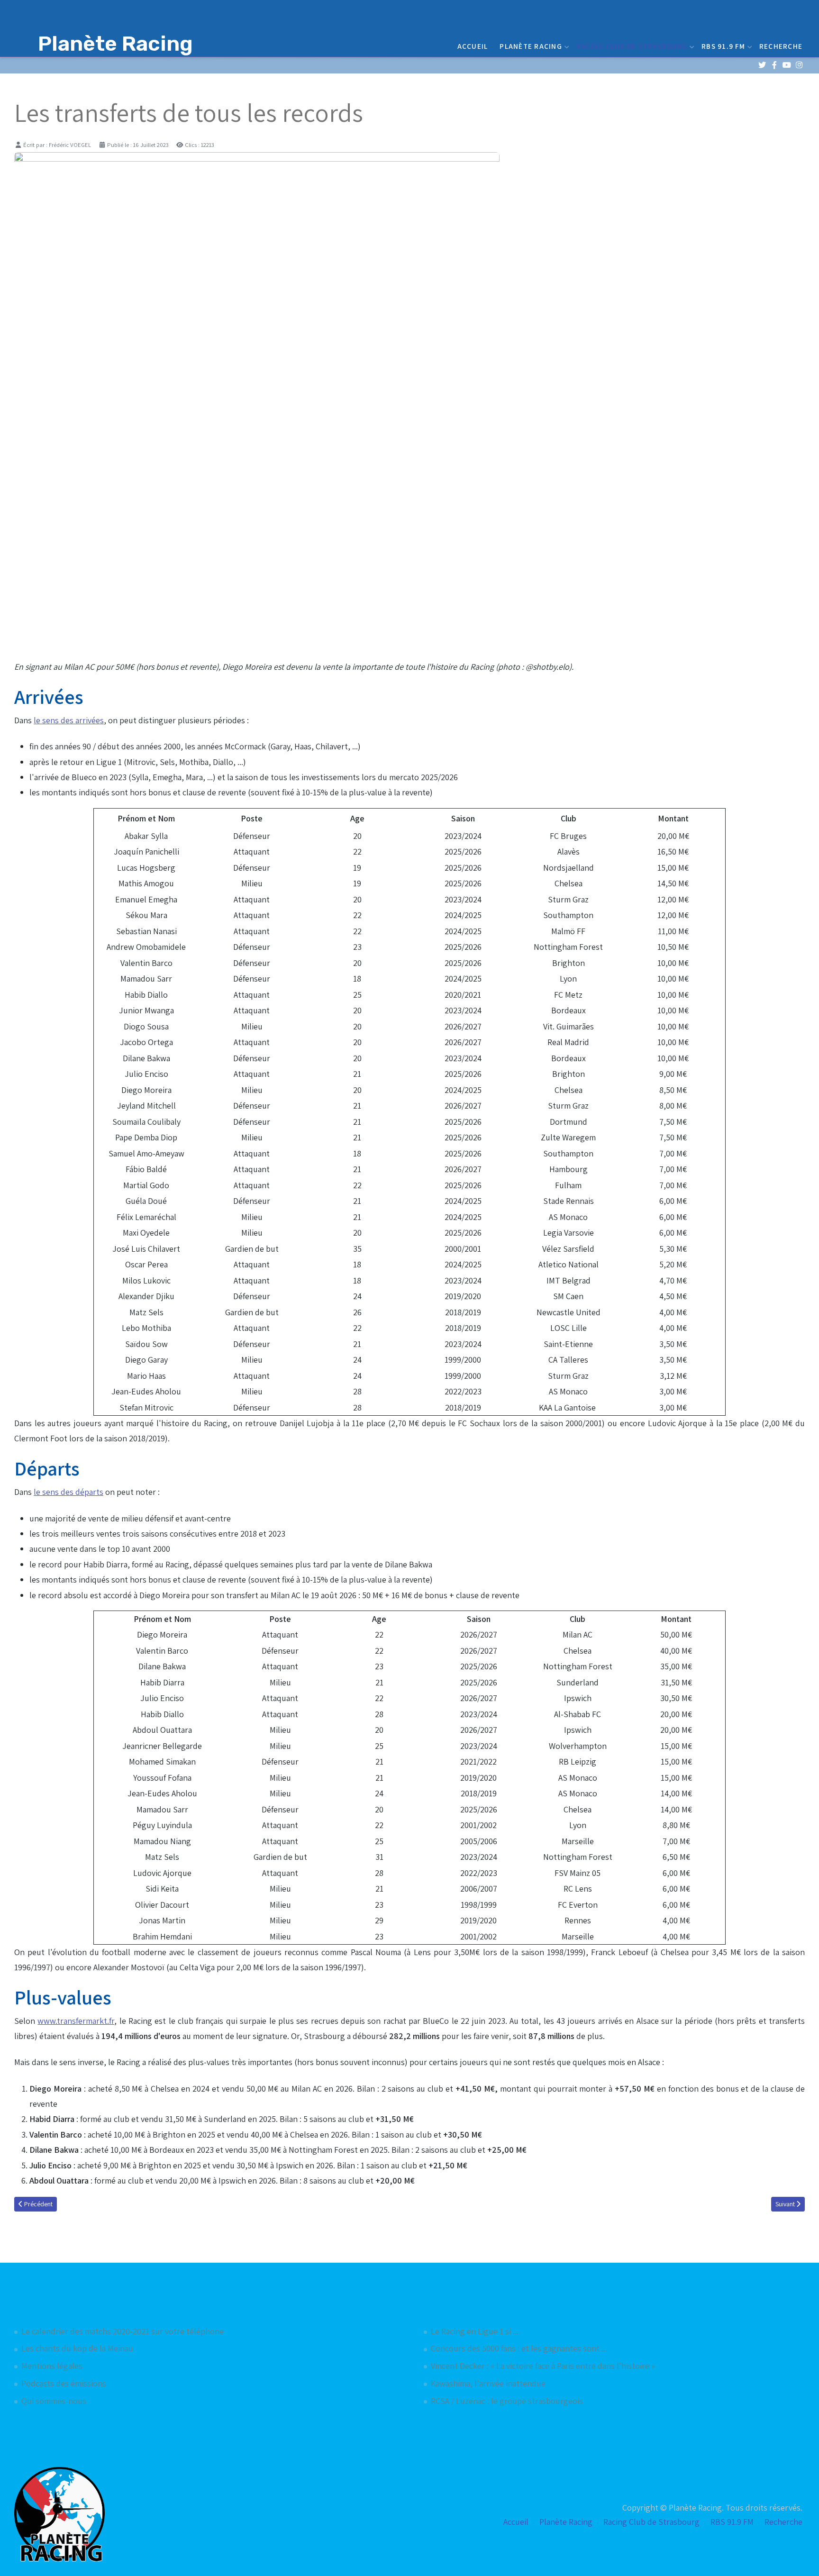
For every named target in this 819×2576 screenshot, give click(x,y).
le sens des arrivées (69, 720)
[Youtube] (787, 65)
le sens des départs (68, 1492)
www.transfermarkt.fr (76, 2021)
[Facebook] (774, 65)
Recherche (781, 46)
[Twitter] (762, 65)
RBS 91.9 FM (723, 46)
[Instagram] (799, 65)
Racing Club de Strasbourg (632, 46)
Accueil (473, 46)
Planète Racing (531, 46)
